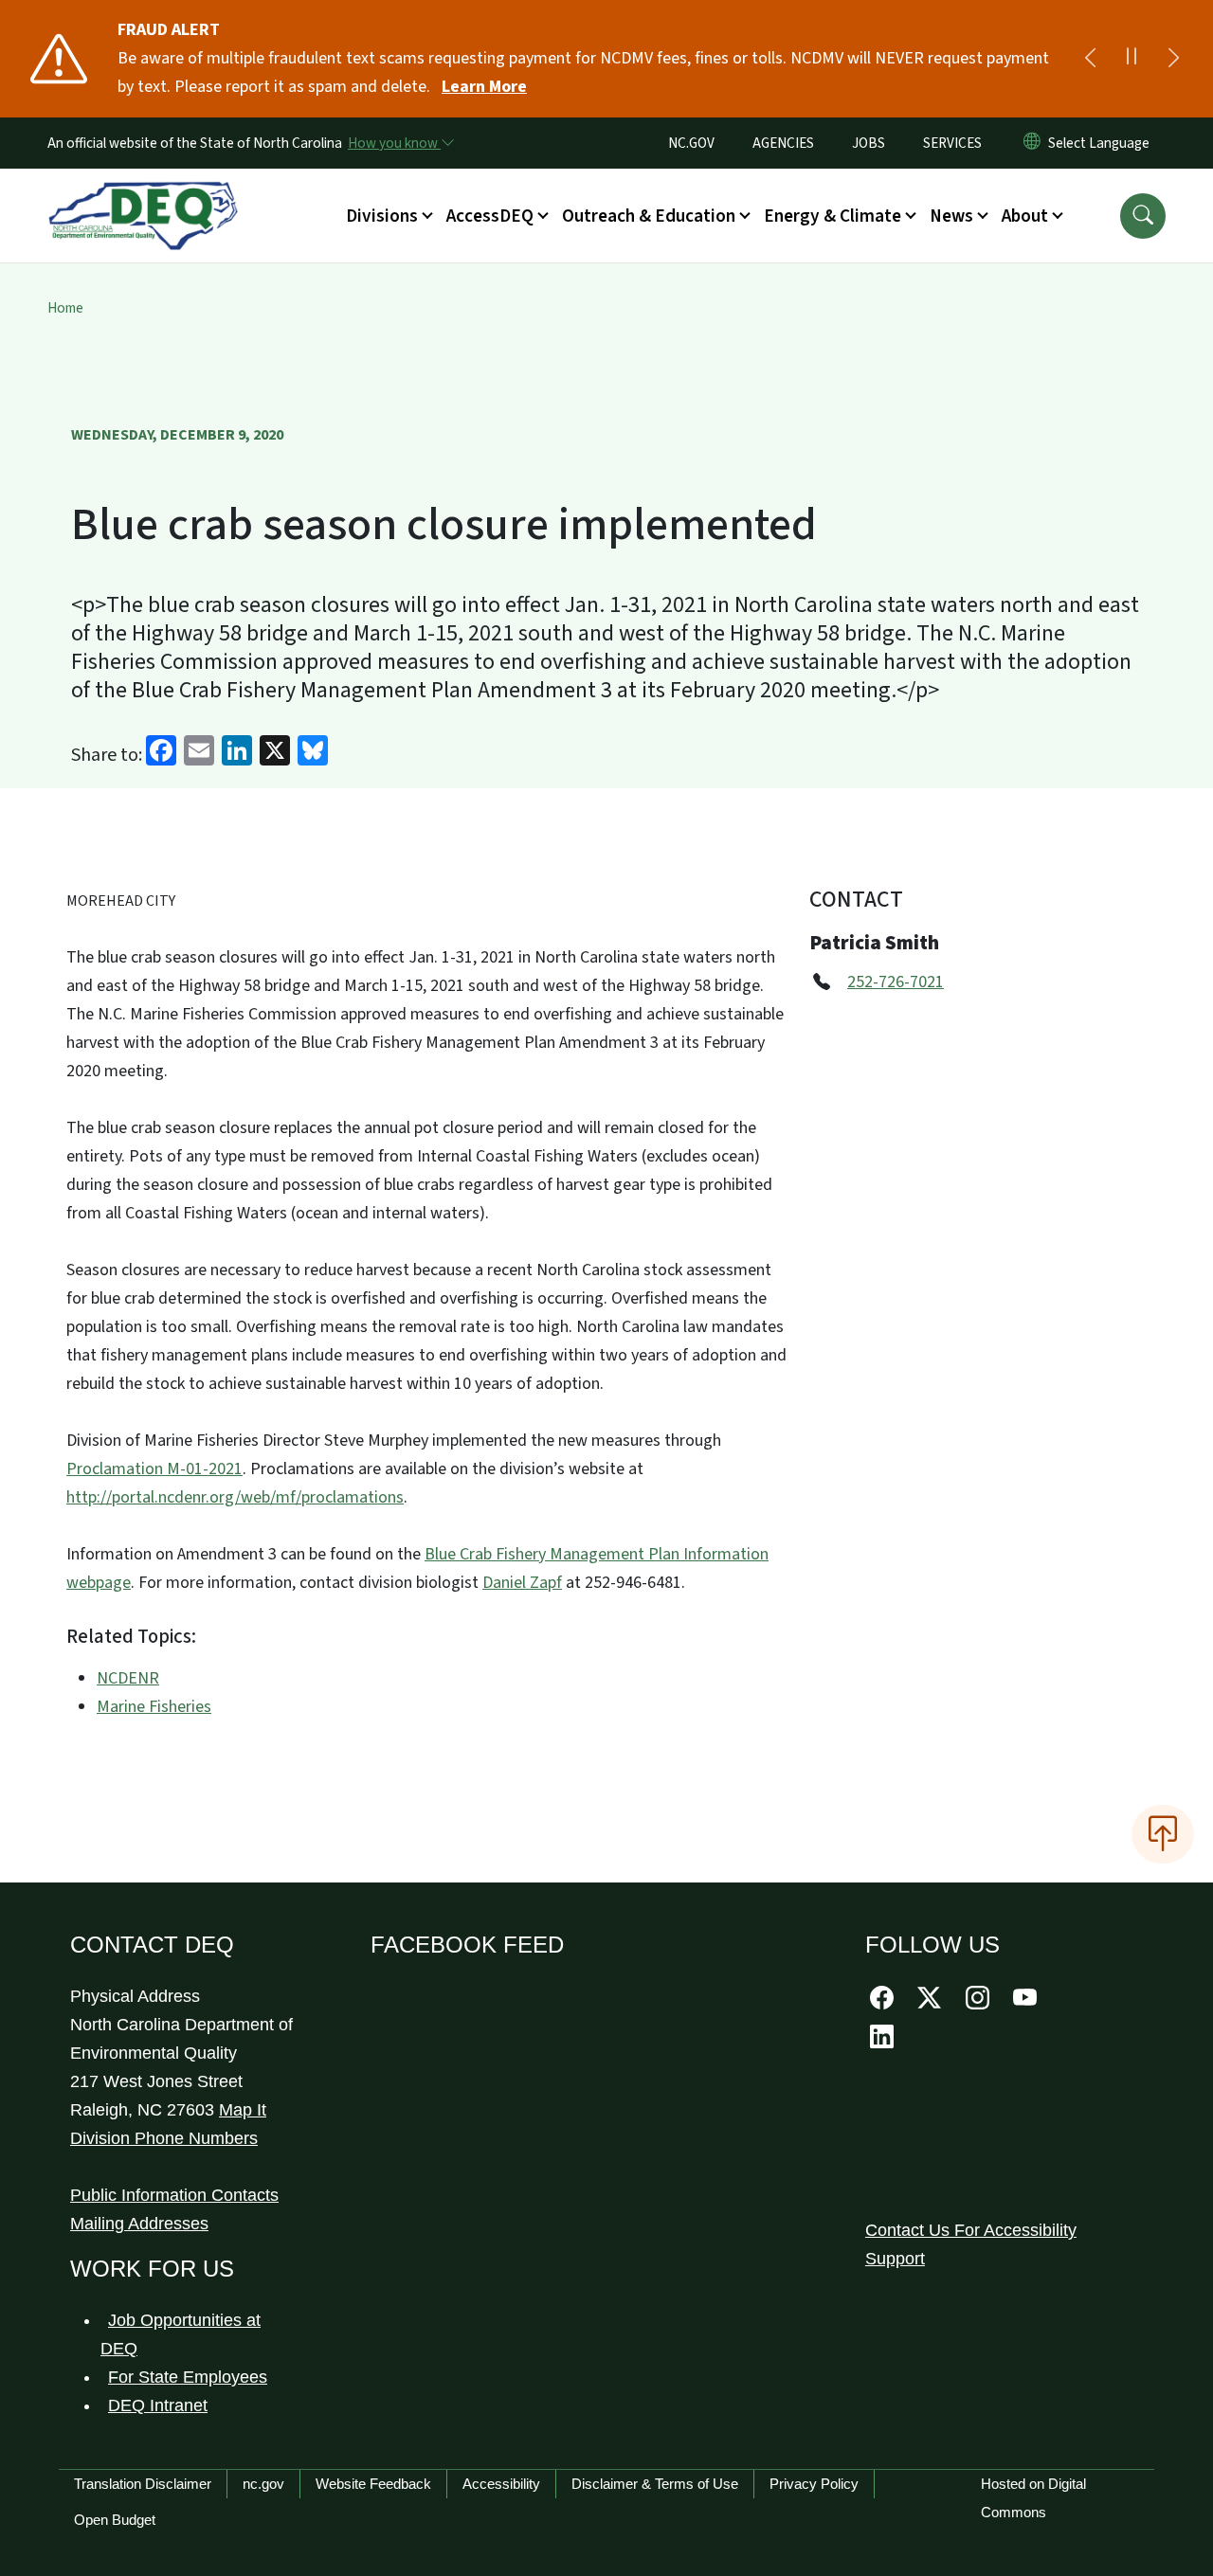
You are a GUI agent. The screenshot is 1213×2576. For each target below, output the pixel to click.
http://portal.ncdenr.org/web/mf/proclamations (235, 1497)
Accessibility (501, 2484)
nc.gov (263, 2484)
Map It (243, 2110)
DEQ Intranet (158, 2405)
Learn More (484, 87)
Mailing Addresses (139, 2224)
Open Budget (115, 2520)
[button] (1143, 216)
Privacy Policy (814, 2484)
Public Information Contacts (174, 2195)
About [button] (1025, 216)
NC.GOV (691, 143)
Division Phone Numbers (164, 2138)
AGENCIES (783, 143)
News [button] (951, 216)
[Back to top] (1163, 1834)
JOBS (869, 143)
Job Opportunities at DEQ (181, 2334)
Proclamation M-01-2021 (154, 1469)
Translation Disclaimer (143, 2484)
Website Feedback (373, 2484)
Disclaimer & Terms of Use (655, 2484)
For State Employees (188, 2377)
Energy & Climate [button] (833, 216)
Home (65, 308)
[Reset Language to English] (1032, 143)
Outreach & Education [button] (649, 216)
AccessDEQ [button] (490, 216)
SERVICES (952, 143)
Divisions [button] (382, 216)
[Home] (143, 194)
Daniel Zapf (522, 1583)
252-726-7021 (896, 982)
